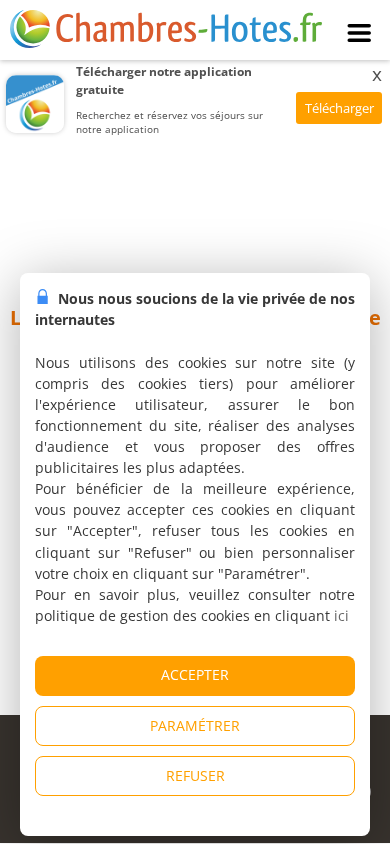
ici (341, 615)
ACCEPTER (195, 674)
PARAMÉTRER (195, 725)
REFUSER (195, 775)
